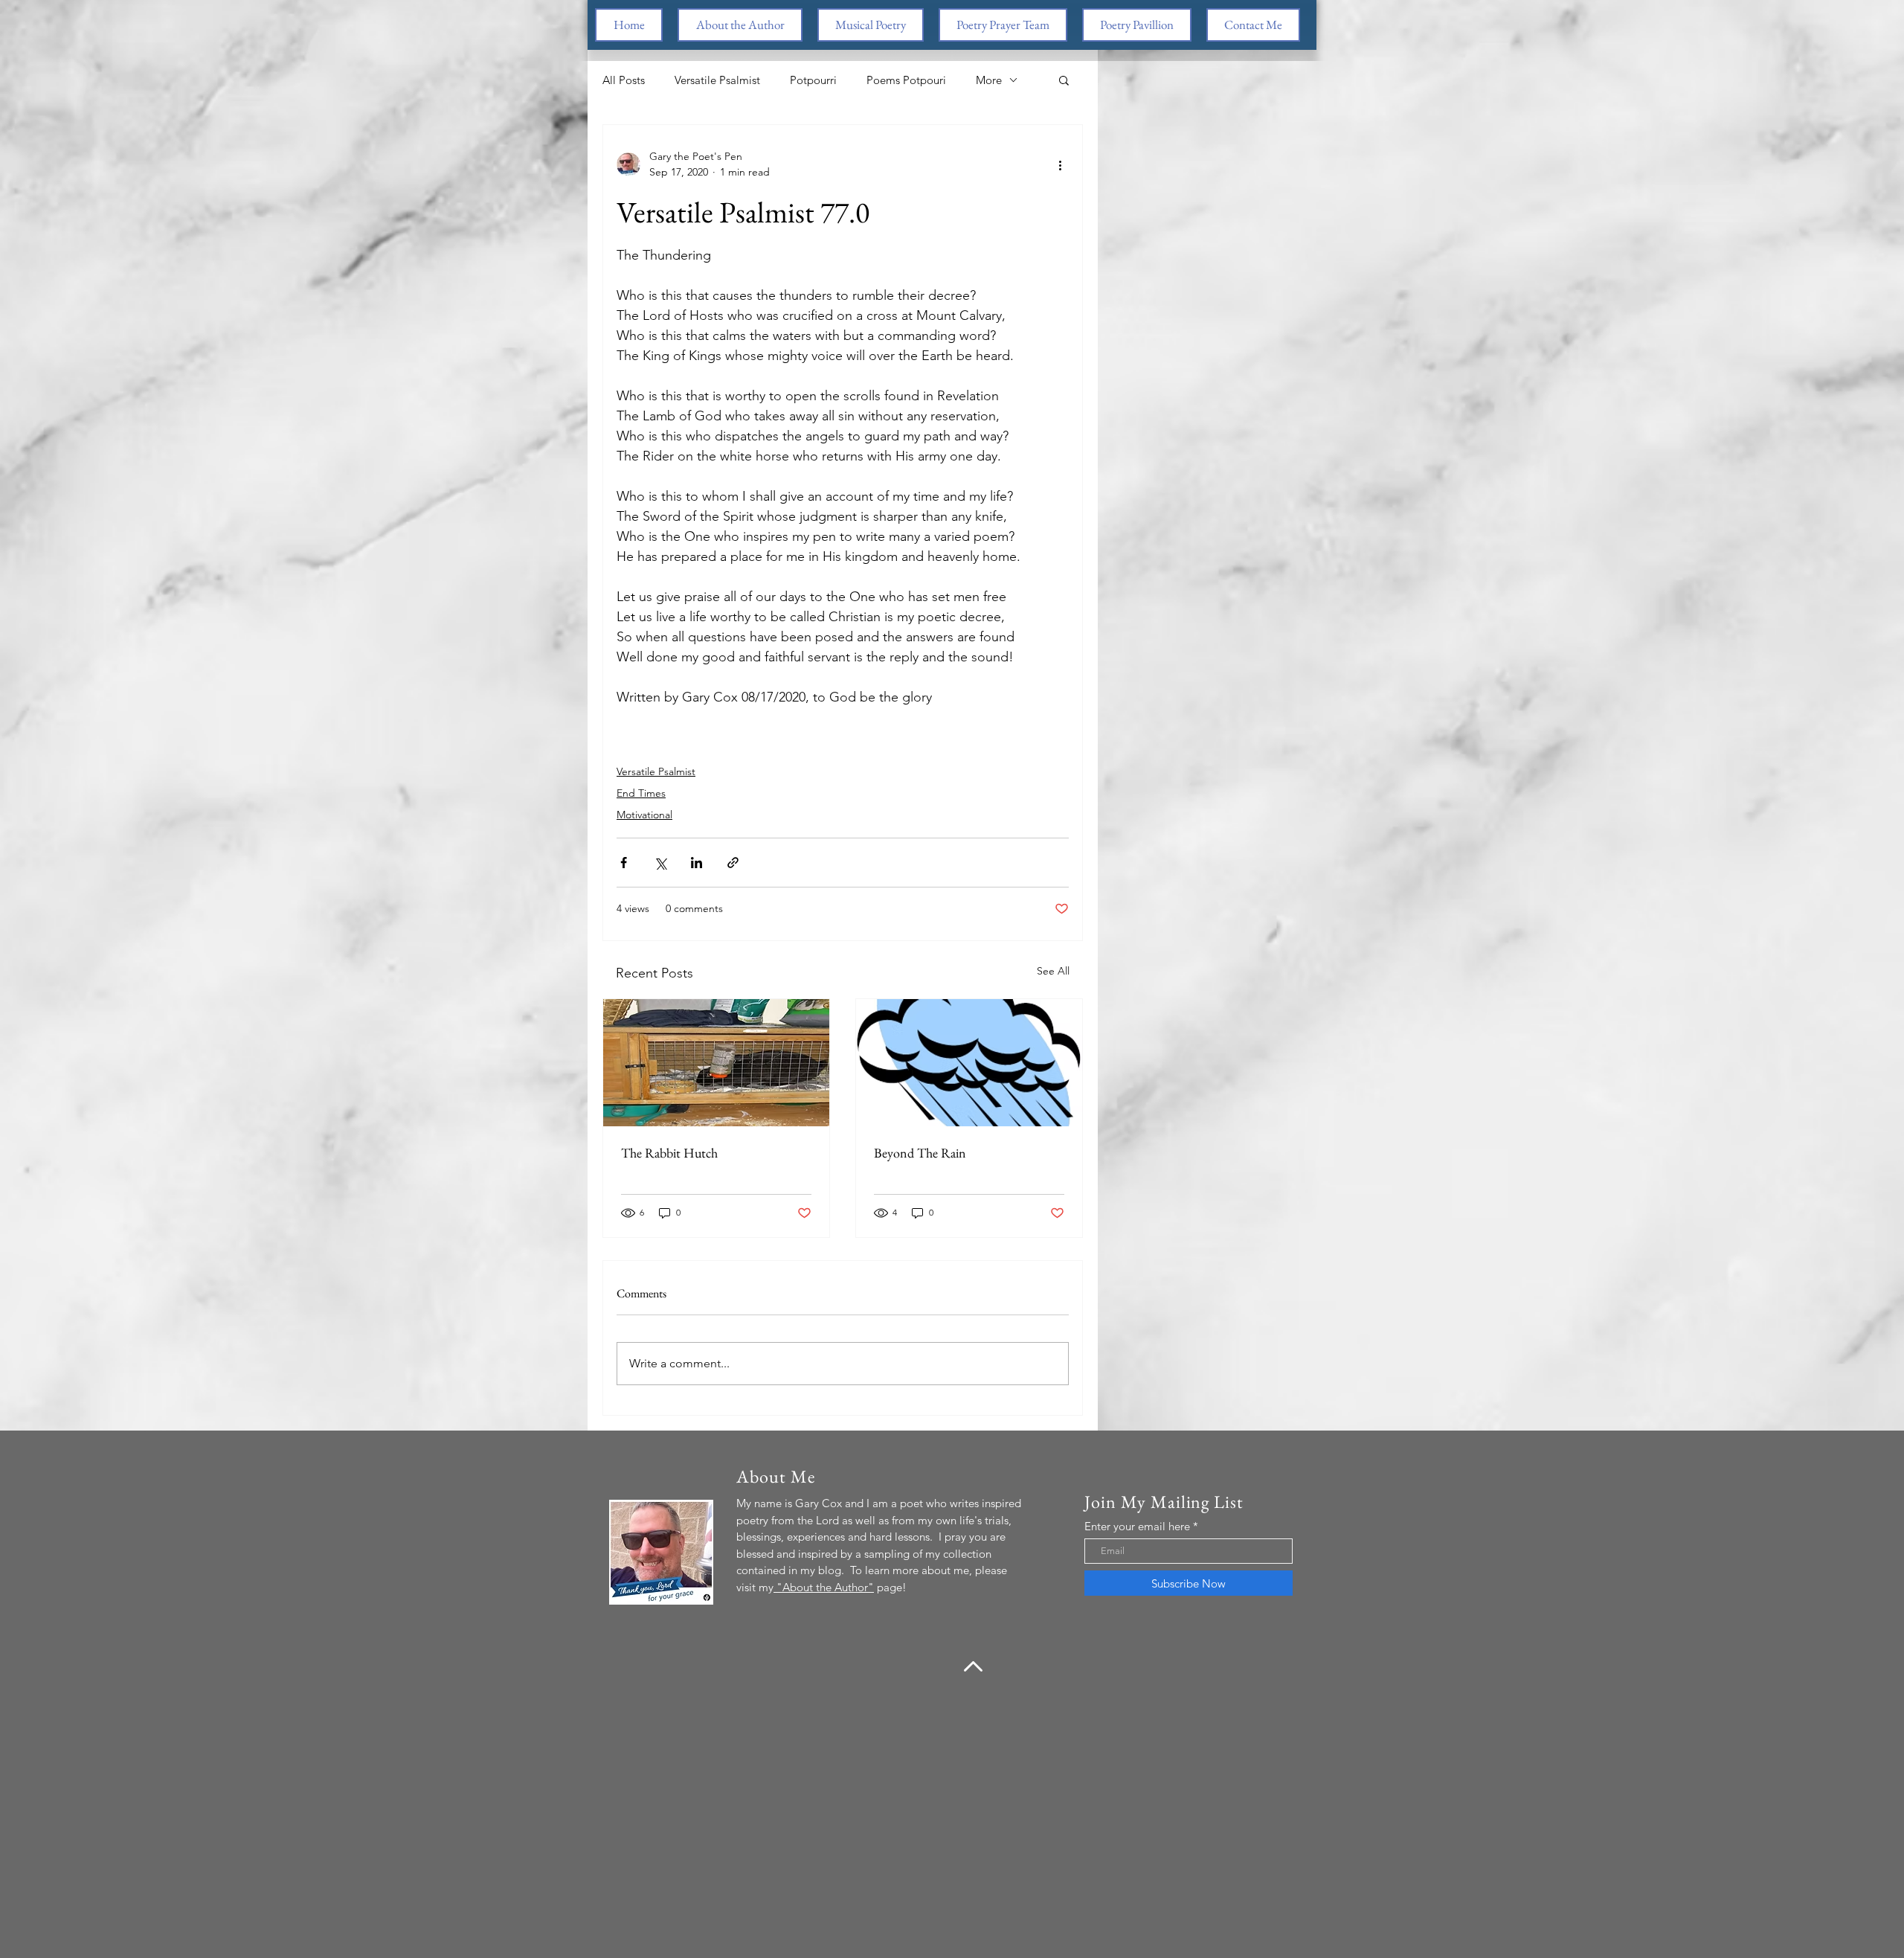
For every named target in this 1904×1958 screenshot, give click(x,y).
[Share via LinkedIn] (697, 863)
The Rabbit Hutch (669, 1153)
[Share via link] (733, 863)
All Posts (624, 80)
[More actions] (1060, 164)
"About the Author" (824, 1587)
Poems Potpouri (906, 80)
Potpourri (813, 80)
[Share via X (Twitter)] (660, 863)
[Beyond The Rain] (969, 1063)
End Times (641, 793)
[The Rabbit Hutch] (716, 1063)
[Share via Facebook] (624, 863)
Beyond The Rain (920, 1153)
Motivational (644, 815)
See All (1053, 971)
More (989, 80)
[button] (1064, 80)
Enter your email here (1137, 1526)
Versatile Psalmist (717, 80)
